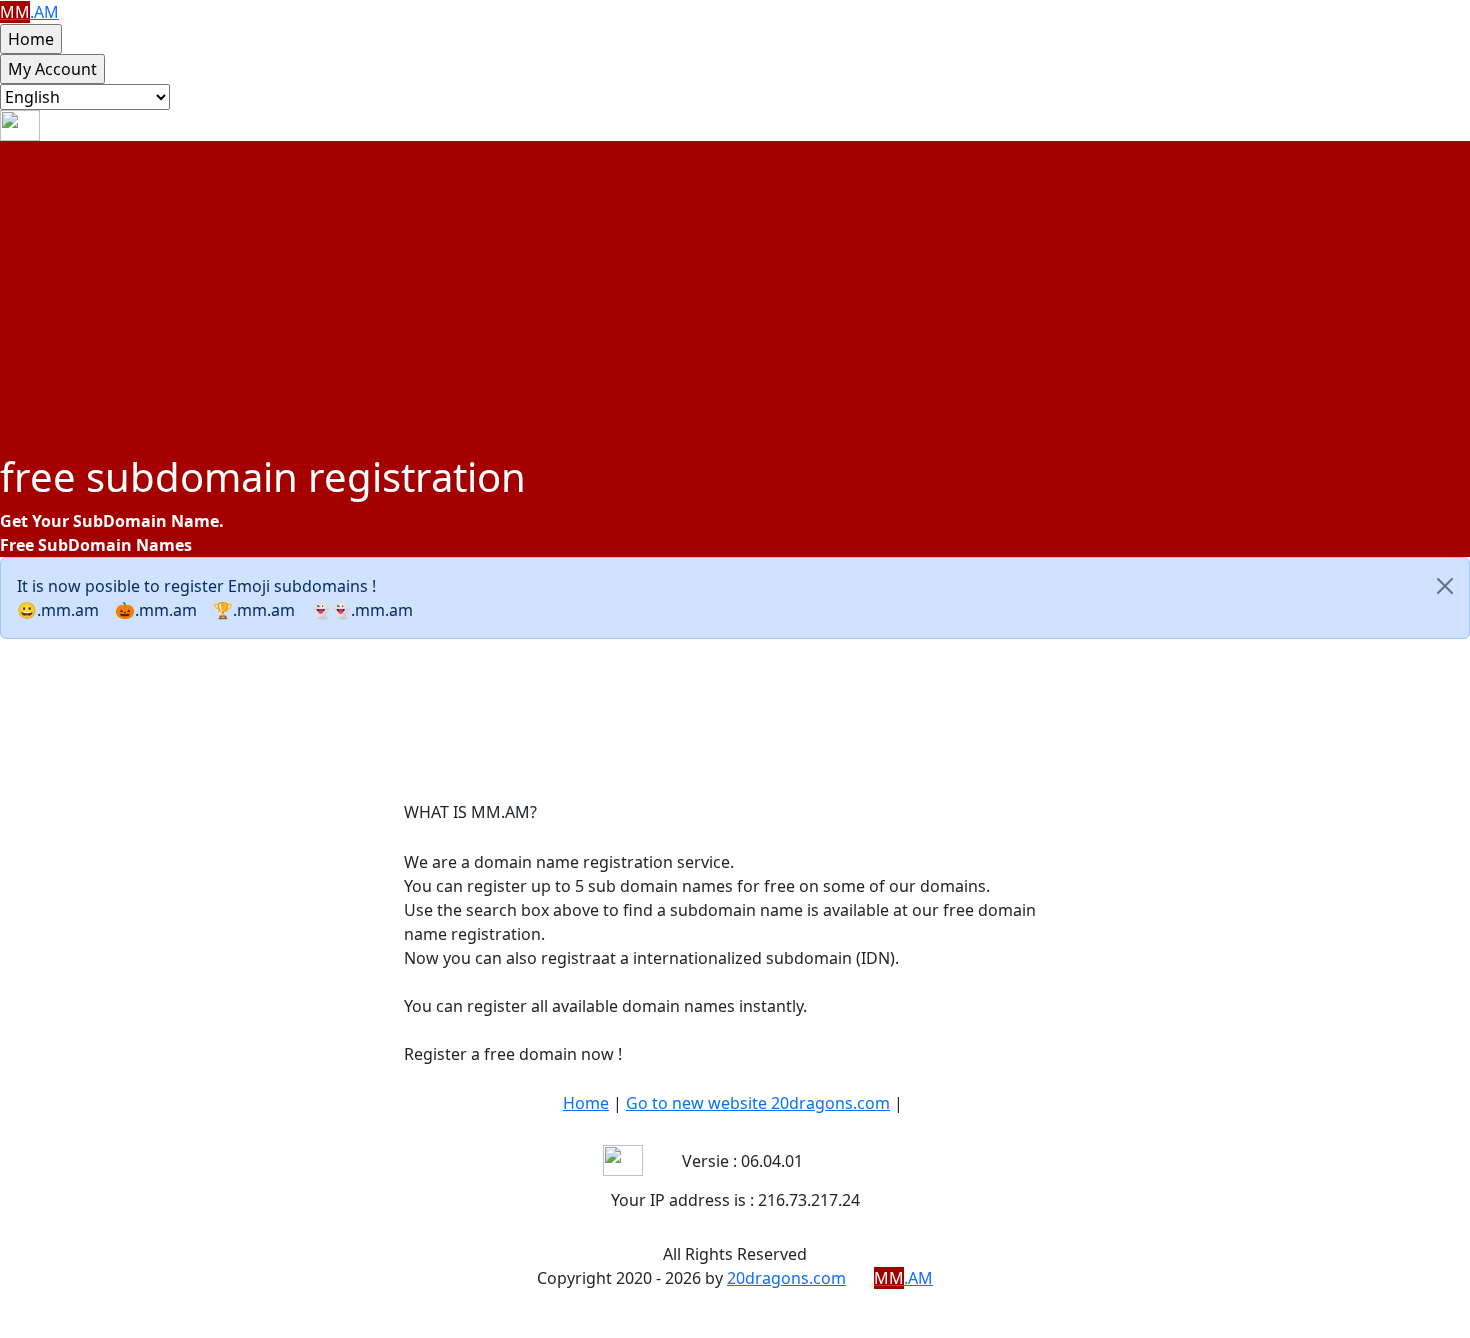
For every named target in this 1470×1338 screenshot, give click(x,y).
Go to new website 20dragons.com (758, 1103)
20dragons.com (786, 1278)
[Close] (1445, 586)
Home (586, 1103)
